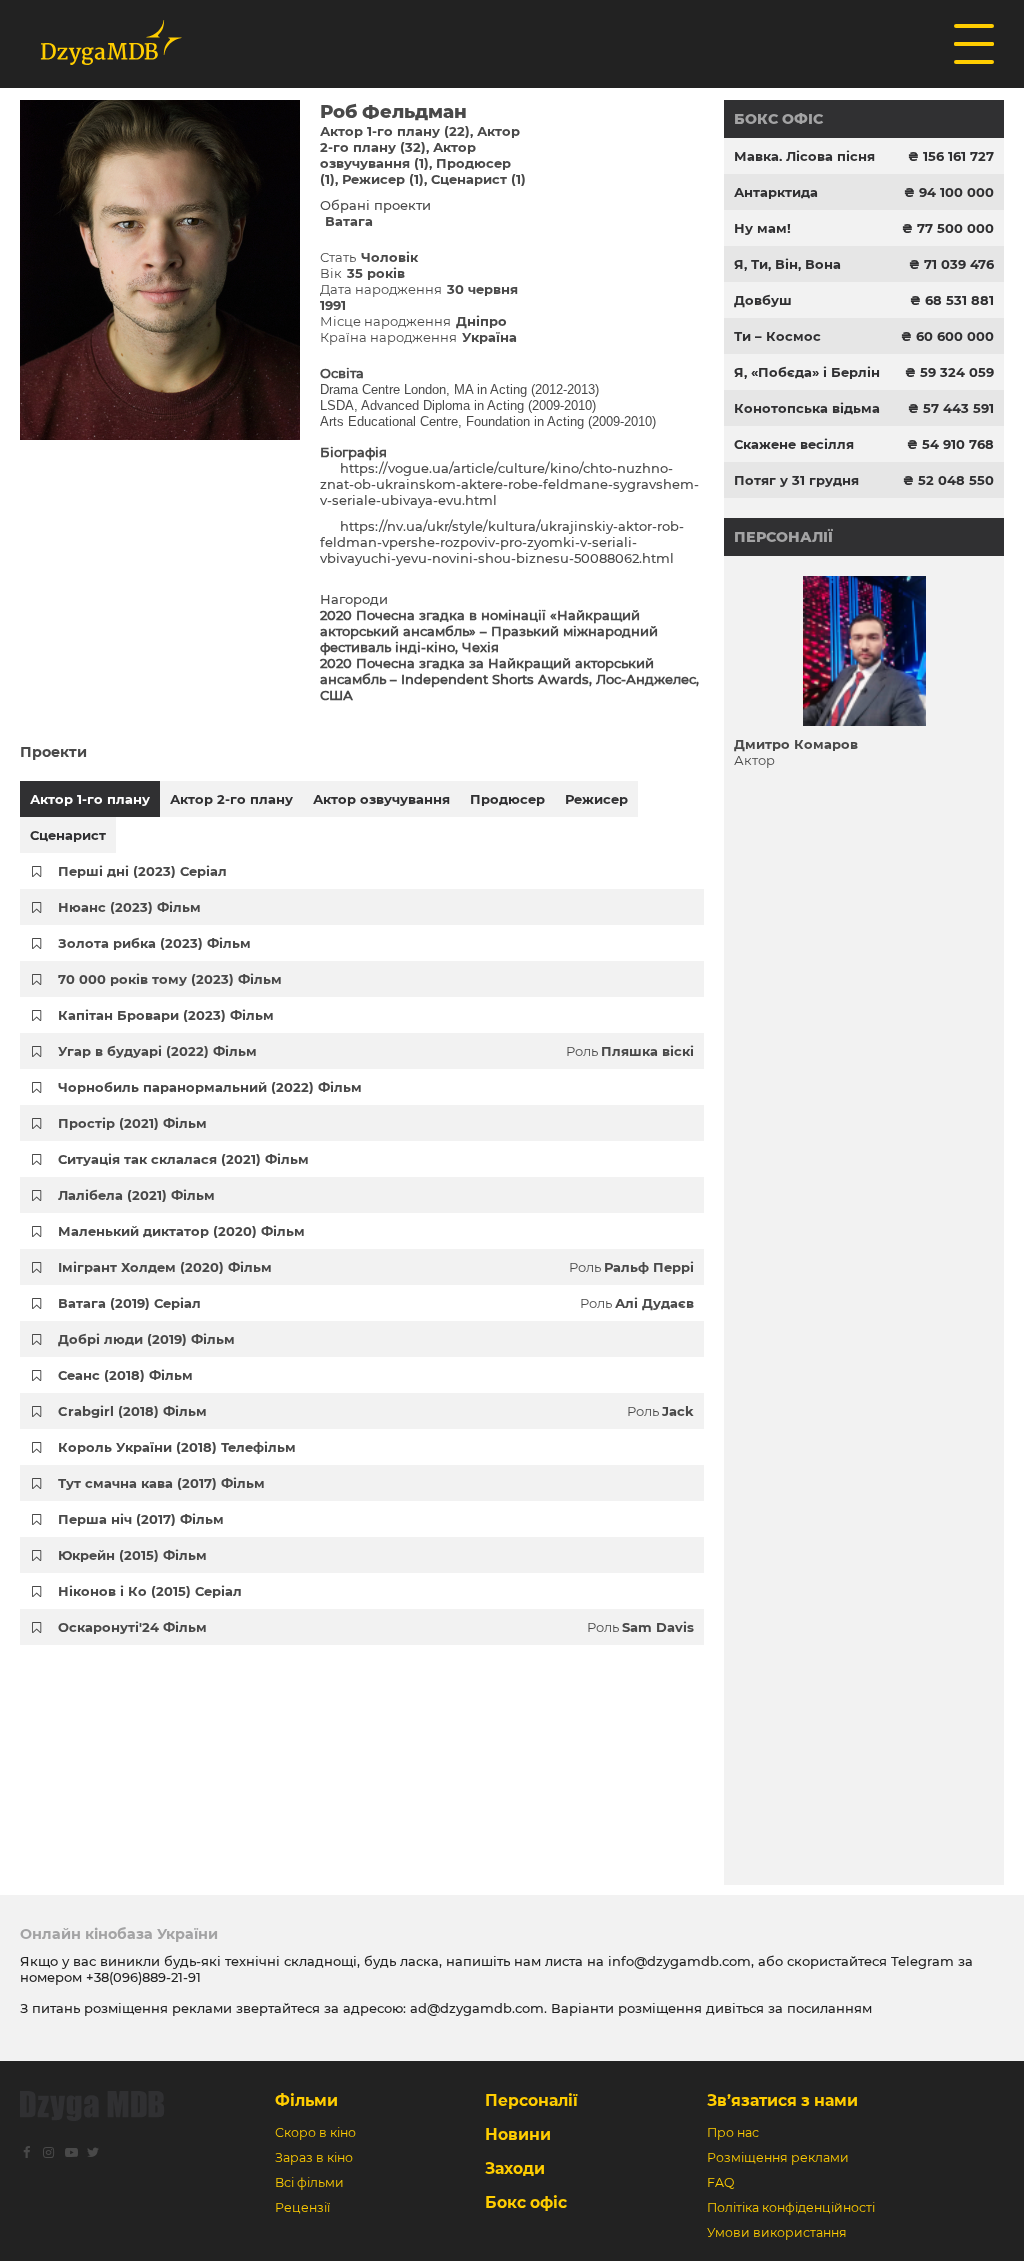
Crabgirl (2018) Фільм (132, 1411)
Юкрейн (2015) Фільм (132, 1555)
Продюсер (507, 799)
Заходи (515, 2168)
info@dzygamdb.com (677, 1961)
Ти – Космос (777, 336)
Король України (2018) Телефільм (177, 1447)
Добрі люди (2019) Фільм (146, 1339)
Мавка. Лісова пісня (804, 156)
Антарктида (776, 192)
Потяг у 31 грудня (796, 480)
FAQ (720, 2182)
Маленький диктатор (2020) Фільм (181, 1231)
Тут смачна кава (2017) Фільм (161, 1483)
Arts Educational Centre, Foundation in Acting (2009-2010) (488, 421)
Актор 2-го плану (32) (420, 139)
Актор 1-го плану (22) (395, 131)
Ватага (349, 221)
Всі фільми (309, 2182)
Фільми (306, 2100)
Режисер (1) (383, 179)
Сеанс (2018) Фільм (125, 1375)
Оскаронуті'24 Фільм (132, 1627)
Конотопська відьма (807, 408)
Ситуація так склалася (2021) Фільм (183, 1159)
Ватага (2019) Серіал (129, 1303)
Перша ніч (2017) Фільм (141, 1519)
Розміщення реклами (778, 2157)
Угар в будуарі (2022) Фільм (157, 1051)
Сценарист (68, 835)
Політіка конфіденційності (791, 2207)
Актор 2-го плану (231, 799)
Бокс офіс (778, 119)
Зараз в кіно (314, 2157)
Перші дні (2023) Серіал (142, 871)
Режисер (596, 799)
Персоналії (783, 537)
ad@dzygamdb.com (477, 2008)
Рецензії (302, 2207)
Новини (518, 2134)
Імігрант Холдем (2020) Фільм (165, 1267)
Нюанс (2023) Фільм (129, 907)
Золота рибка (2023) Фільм (154, 943)
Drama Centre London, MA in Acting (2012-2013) (459, 389)
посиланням (829, 2008)
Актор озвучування (381, 799)
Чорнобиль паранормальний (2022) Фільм (210, 1087)
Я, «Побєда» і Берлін (807, 372)
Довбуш (763, 300)
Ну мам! (762, 228)
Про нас (733, 2132)
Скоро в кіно (315, 2132)
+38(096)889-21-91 (143, 1977)
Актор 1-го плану (90, 799)
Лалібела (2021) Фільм (136, 1195)
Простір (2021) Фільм (132, 1123)
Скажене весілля (794, 444)
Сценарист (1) (478, 179)
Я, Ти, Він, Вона (787, 264)
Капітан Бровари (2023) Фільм (166, 1015)
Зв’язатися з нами (782, 2100)
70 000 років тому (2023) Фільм (170, 979)
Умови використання (777, 2232)
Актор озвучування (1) (398, 155)
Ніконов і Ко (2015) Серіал (150, 1591)
